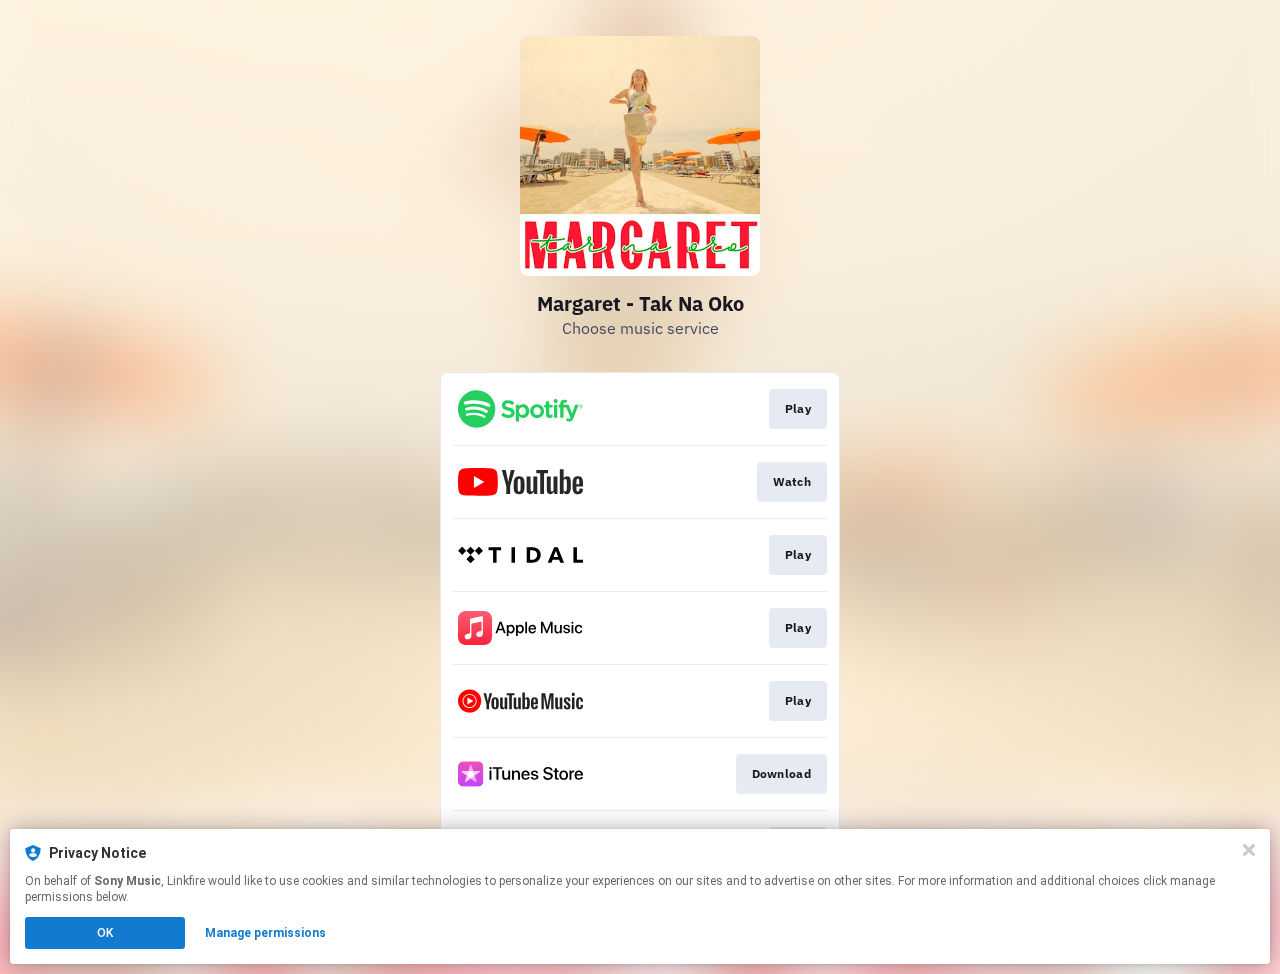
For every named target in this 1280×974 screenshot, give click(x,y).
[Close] (1249, 850)
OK (105, 933)
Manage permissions (265, 933)
